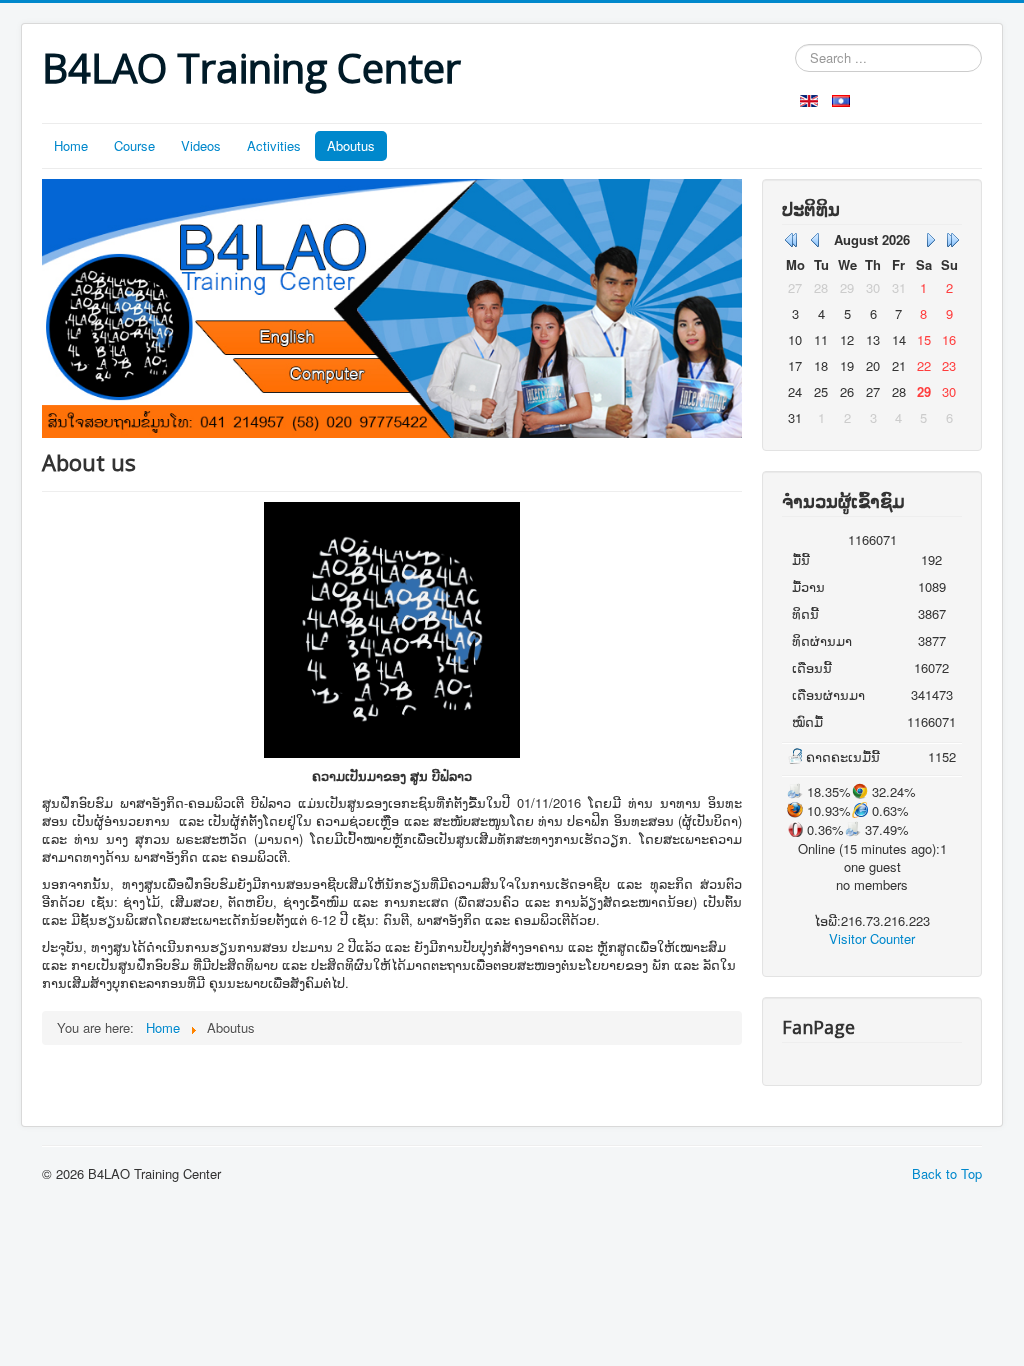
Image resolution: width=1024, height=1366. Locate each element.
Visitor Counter (872, 938)
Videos (201, 145)
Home (71, 145)
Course (134, 145)
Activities (274, 145)
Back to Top (947, 1173)
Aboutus (351, 145)
